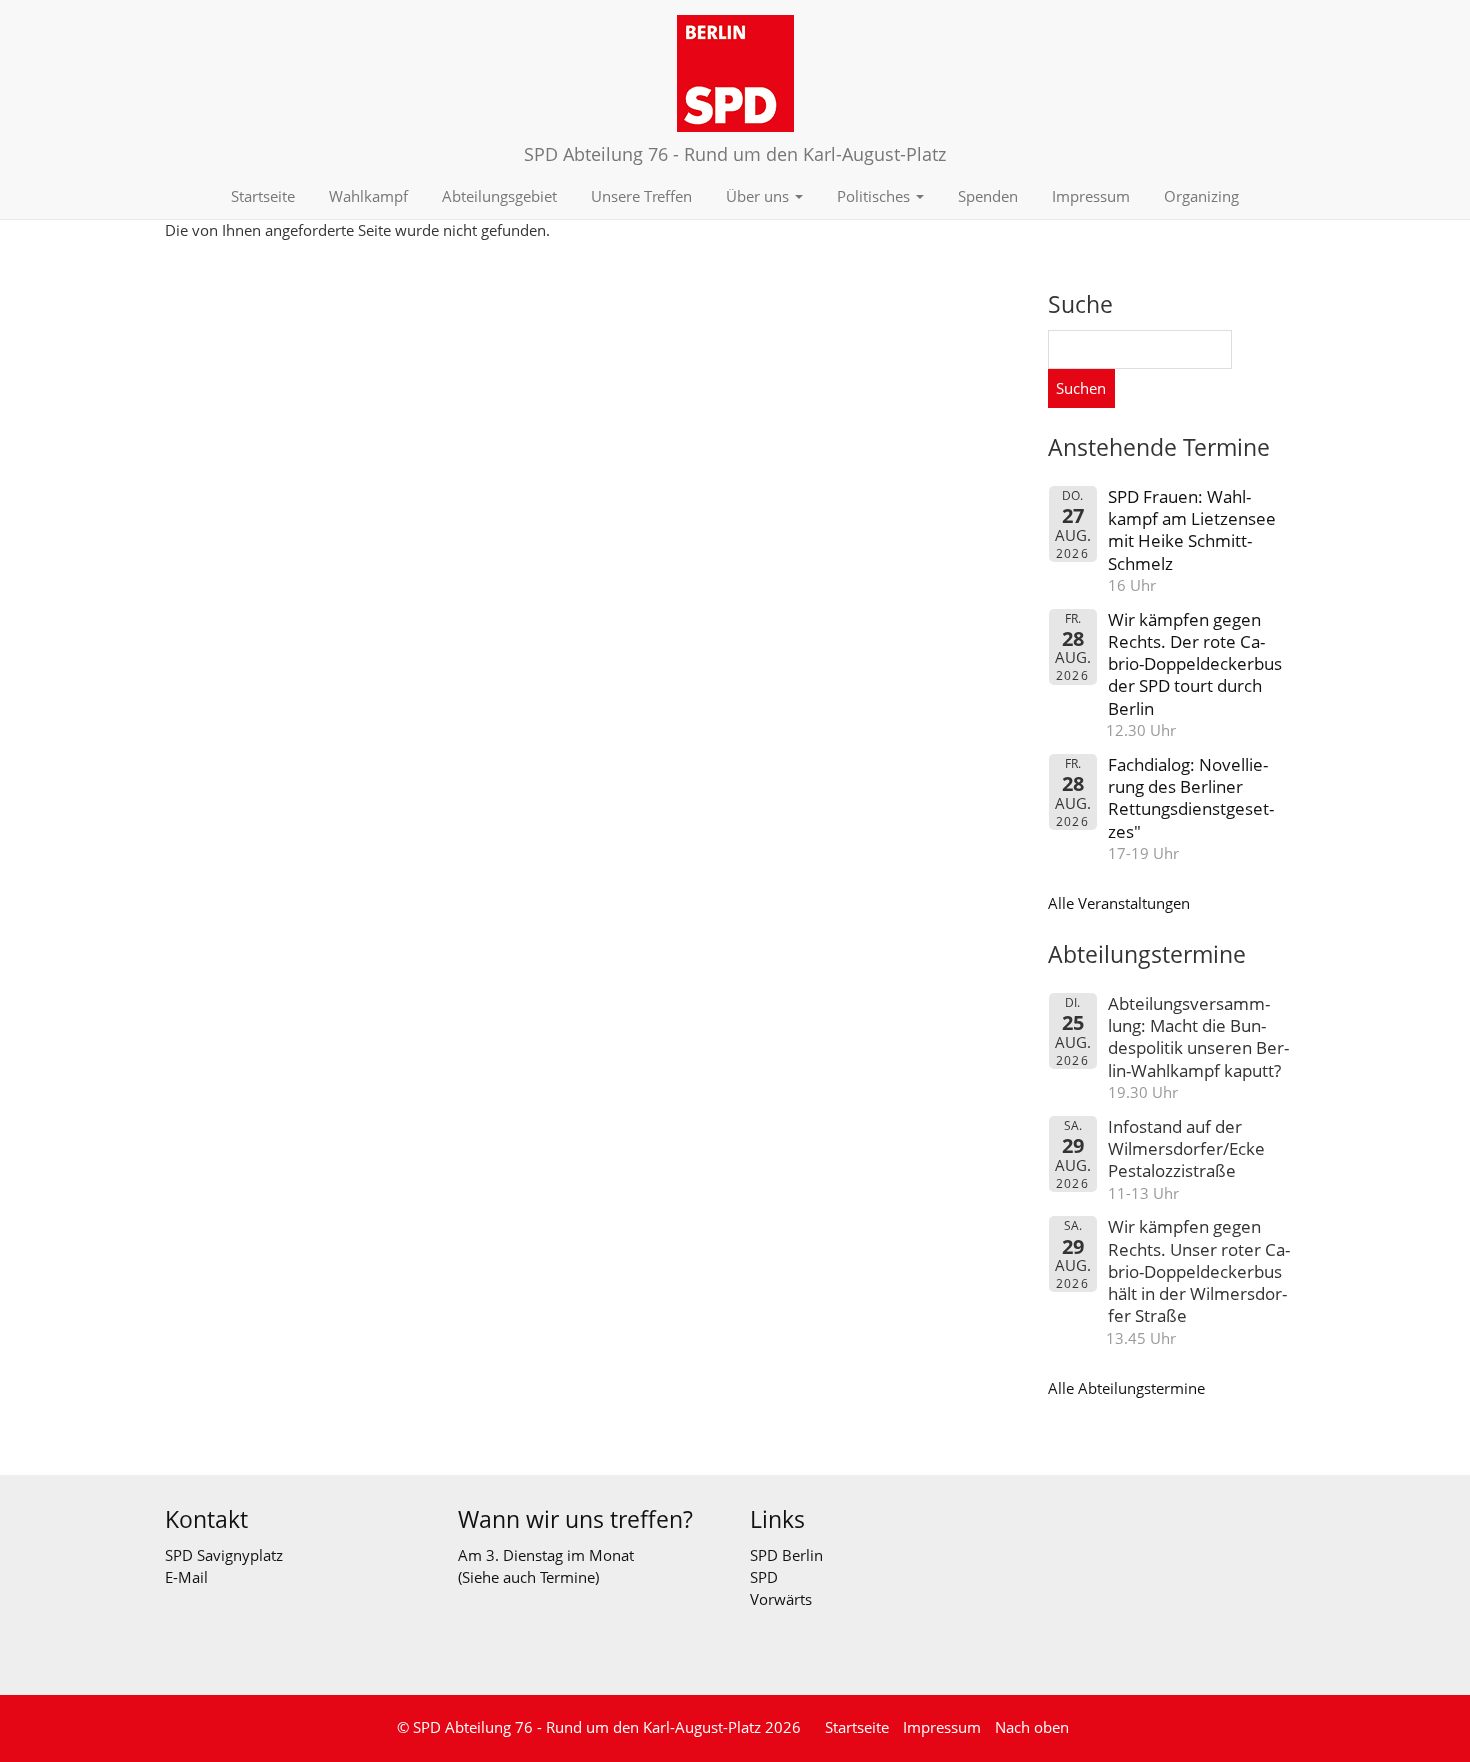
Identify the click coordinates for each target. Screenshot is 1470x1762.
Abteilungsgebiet (499, 196)
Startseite (263, 196)
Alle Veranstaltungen (1119, 903)
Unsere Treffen (641, 196)
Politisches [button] (875, 196)
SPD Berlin (786, 1555)
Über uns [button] (759, 196)
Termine (567, 1577)
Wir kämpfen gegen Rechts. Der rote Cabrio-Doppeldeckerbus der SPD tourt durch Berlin (1195, 664)
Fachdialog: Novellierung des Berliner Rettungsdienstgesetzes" (1191, 798)
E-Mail (186, 1577)
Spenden (988, 196)
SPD (764, 1577)
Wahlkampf (368, 196)
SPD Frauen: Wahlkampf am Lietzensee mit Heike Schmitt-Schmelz (1192, 530)
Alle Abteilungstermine (1126, 1388)
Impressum (1091, 196)
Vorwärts (781, 1599)
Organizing (1201, 196)
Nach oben (1032, 1727)
